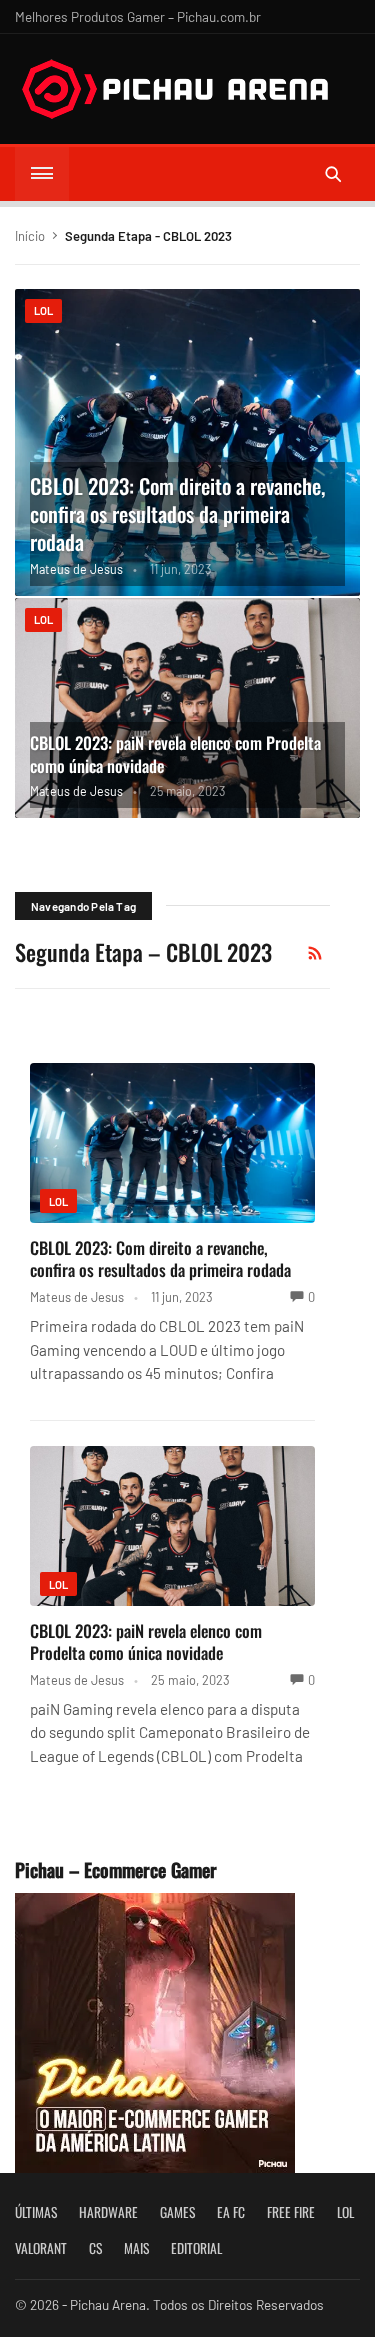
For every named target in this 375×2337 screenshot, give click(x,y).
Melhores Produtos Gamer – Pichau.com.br (138, 16)
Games (177, 2212)
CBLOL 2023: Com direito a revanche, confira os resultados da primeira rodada (177, 513)
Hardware (108, 2212)
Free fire (291, 2212)
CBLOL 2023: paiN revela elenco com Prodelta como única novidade (175, 754)
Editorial (196, 2248)
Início (30, 236)
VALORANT (41, 2248)
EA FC (231, 2212)
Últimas (36, 2212)
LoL (43, 310)
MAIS (136, 2248)
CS (95, 2248)
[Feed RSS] (315, 953)
